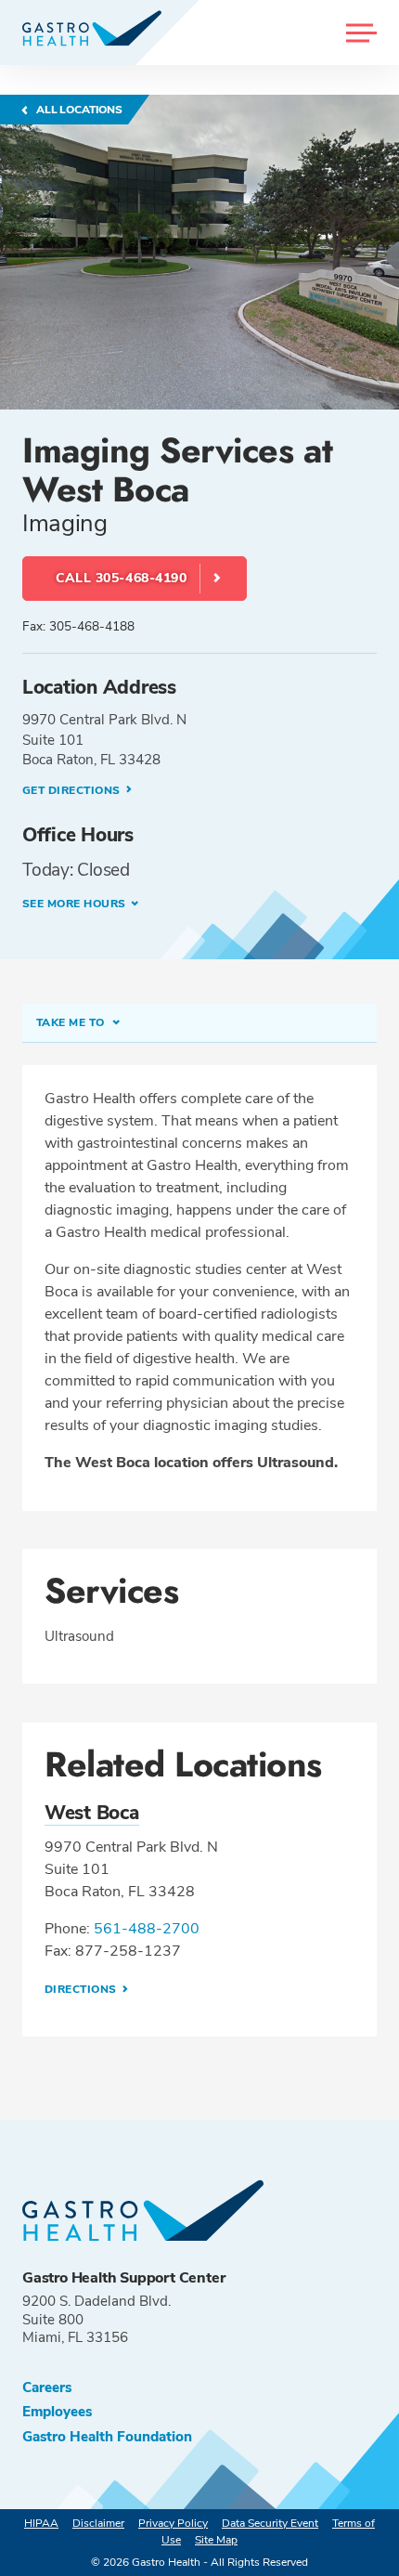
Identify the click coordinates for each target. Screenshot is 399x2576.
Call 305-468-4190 (122, 578)
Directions (82, 1989)
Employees (57, 2412)
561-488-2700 (147, 1929)
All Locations (78, 110)
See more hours (74, 904)
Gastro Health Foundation (107, 2437)
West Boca (92, 1813)
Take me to (72, 1022)
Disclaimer (98, 2523)
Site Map (216, 2540)
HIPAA (41, 2523)
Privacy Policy (173, 2523)
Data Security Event (270, 2523)
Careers (47, 2388)
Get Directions (73, 790)
